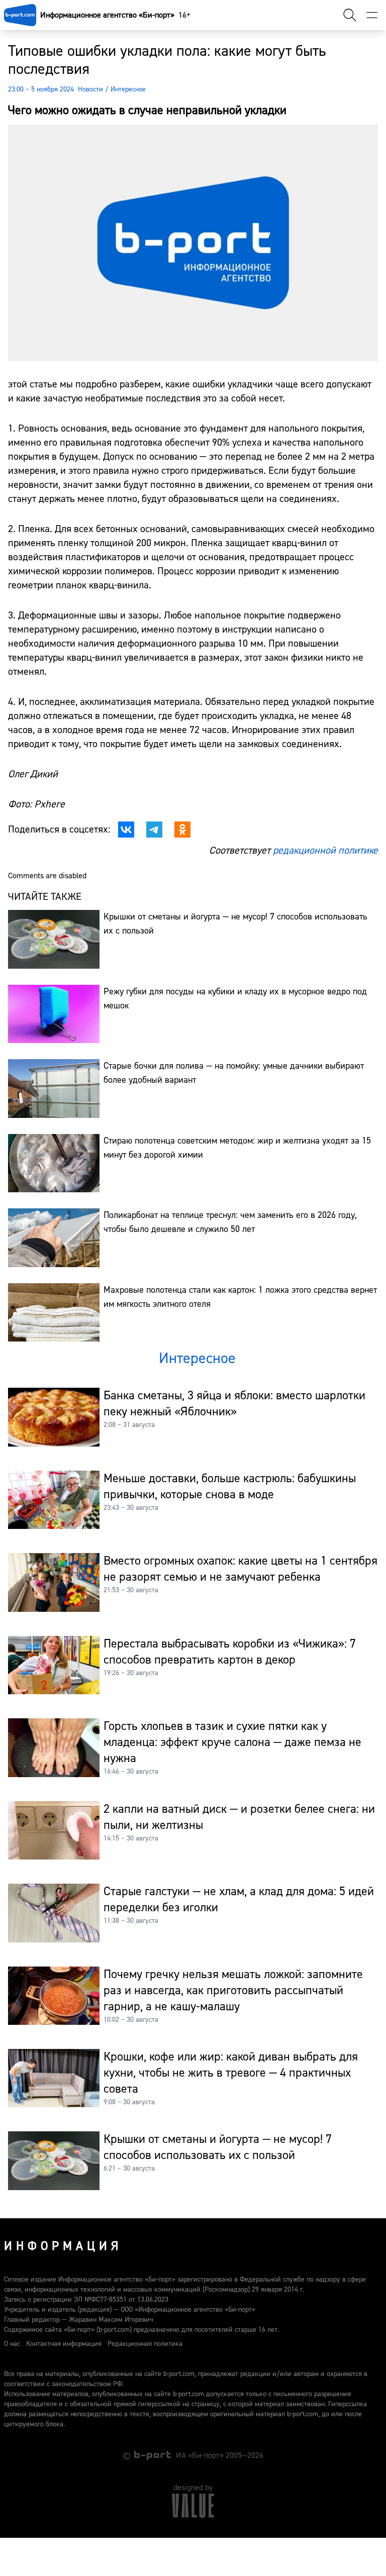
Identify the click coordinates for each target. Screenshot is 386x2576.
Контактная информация (64, 2344)
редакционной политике (325, 850)
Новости (90, 89)
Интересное (128, 89)
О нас (12, 2344)
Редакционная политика (145, 2344)
